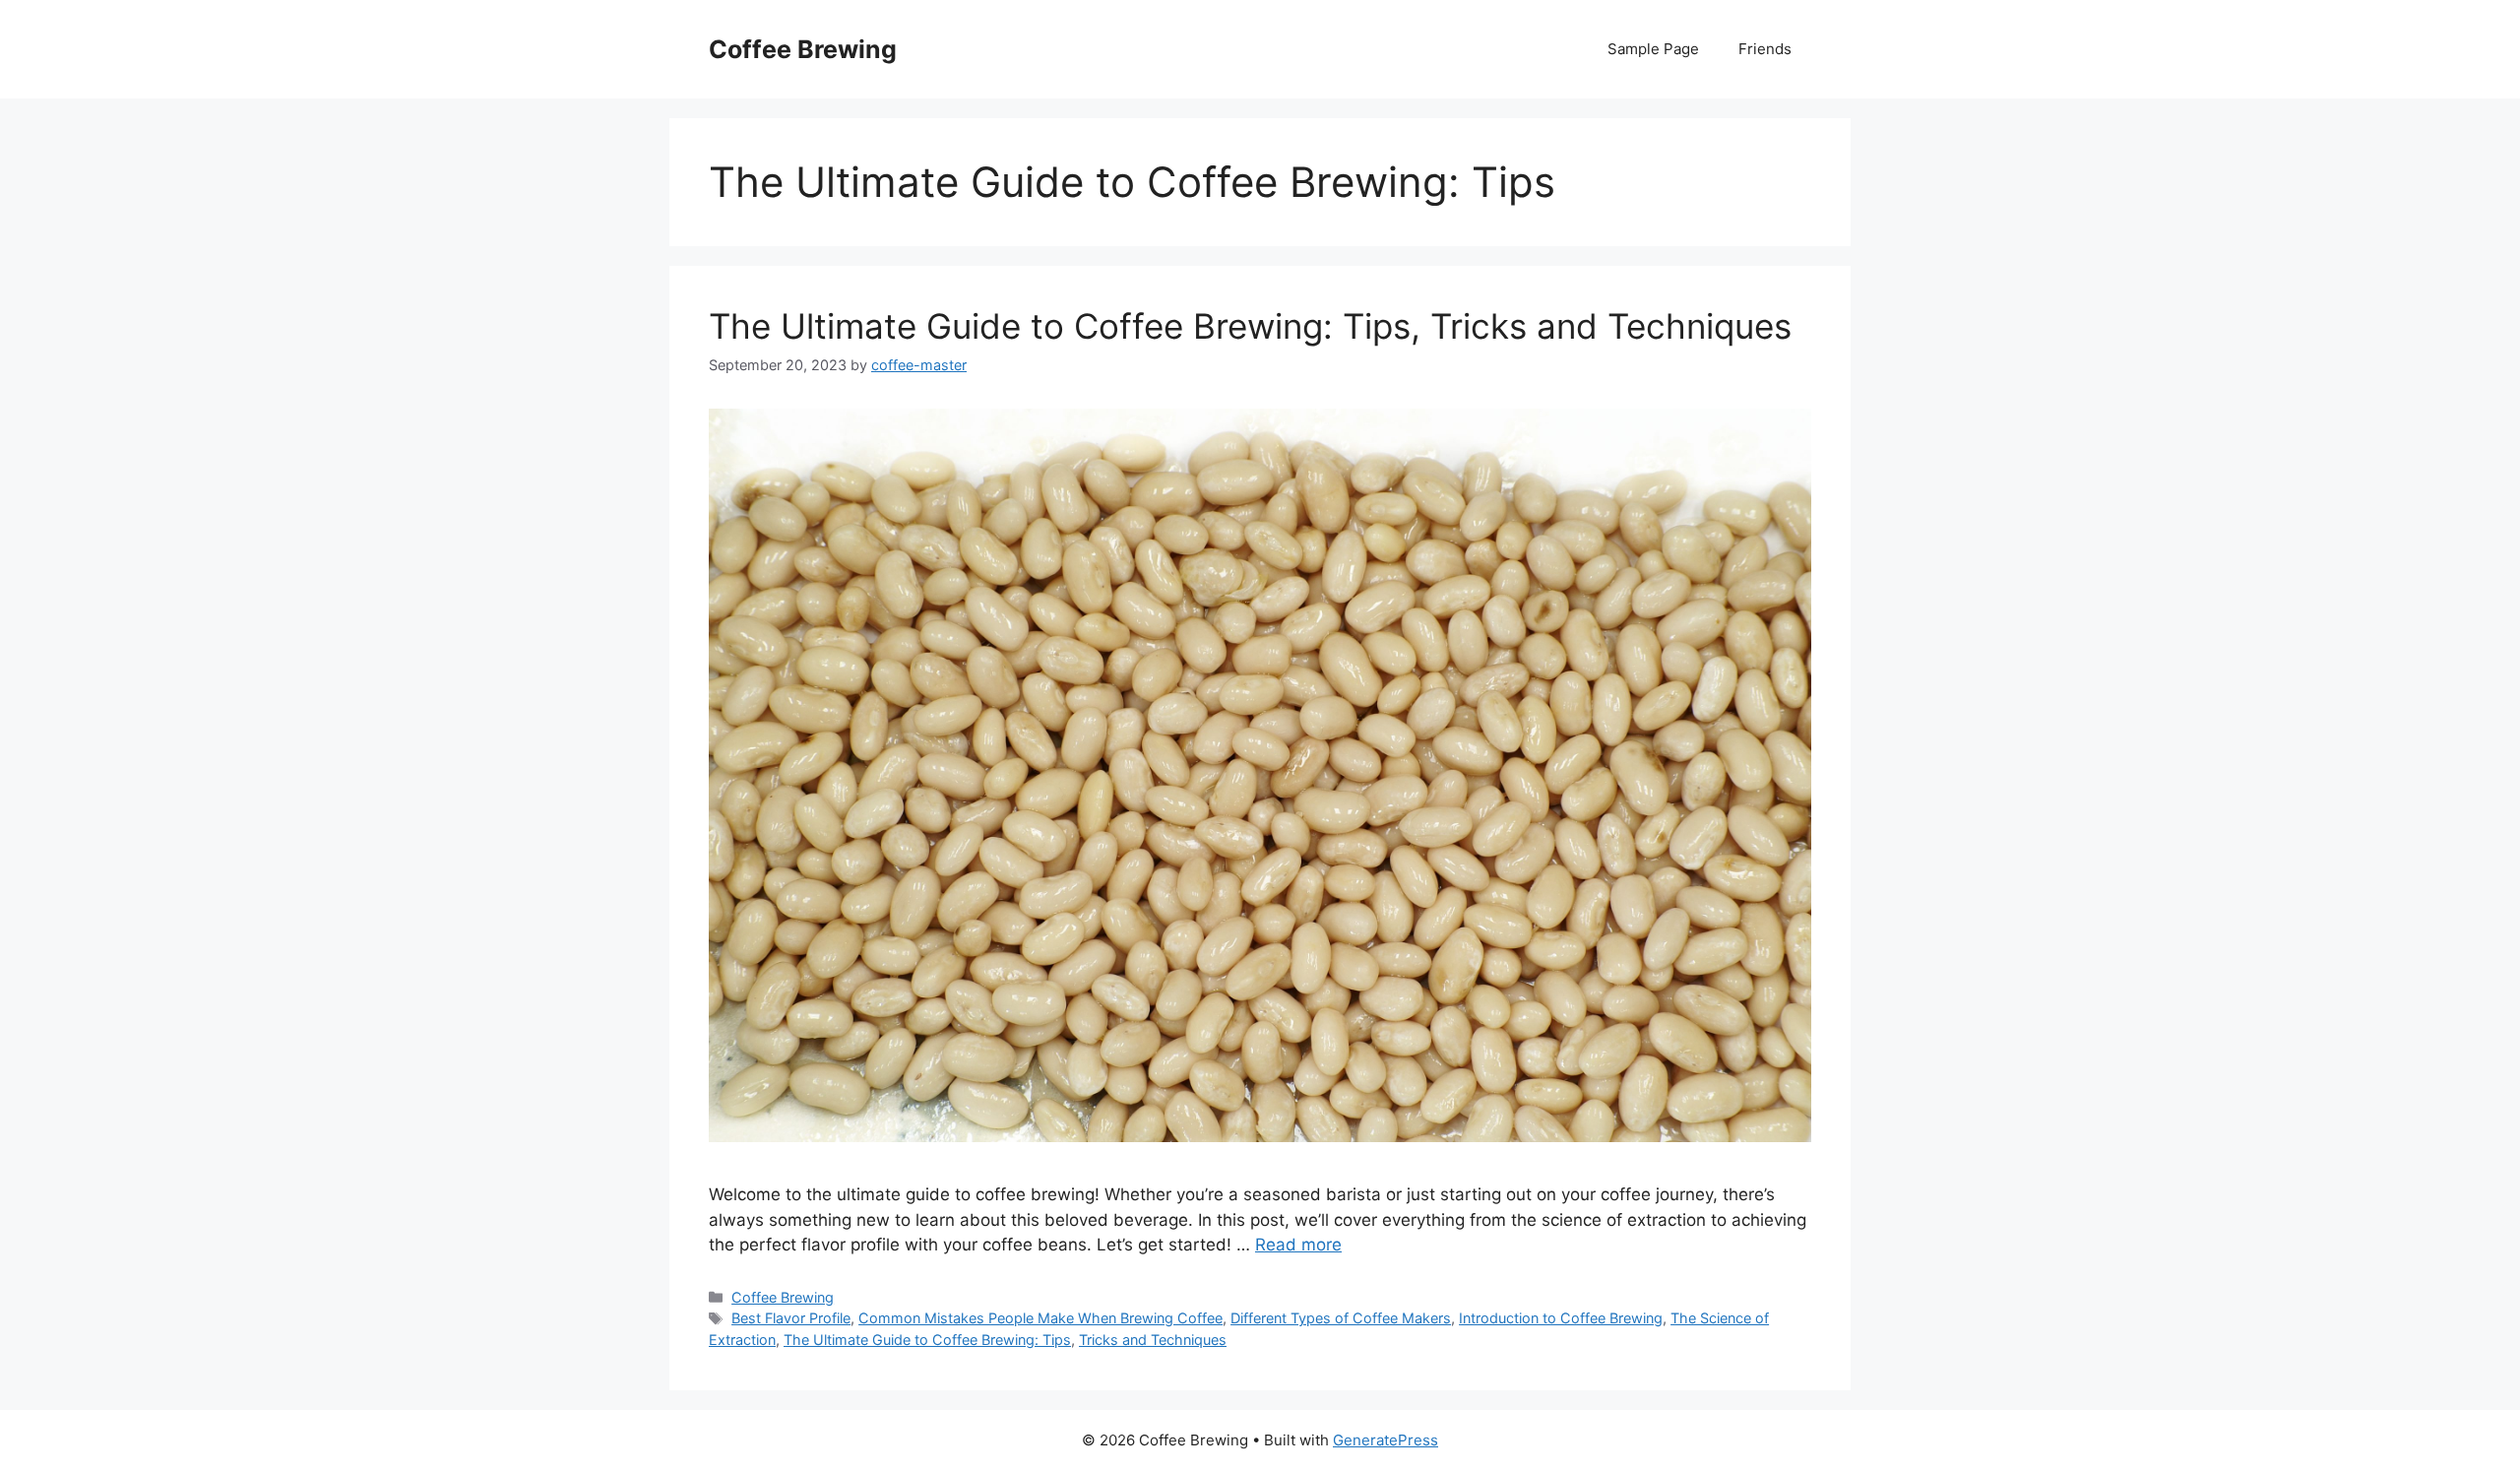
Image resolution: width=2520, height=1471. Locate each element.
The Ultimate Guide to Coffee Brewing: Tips (927, 1340)
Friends (1765, 49)
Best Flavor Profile (791, 1318)
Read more (1298, 1245)
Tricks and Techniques (1153, 1340)
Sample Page (1653, 49)
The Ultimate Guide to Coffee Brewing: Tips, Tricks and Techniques (1250, 326)
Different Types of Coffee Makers (1341, 1318)
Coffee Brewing (803, 49)
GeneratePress (1386, 1440)
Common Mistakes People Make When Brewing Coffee (1040, 1318)
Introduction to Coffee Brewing (1561, 1318)
